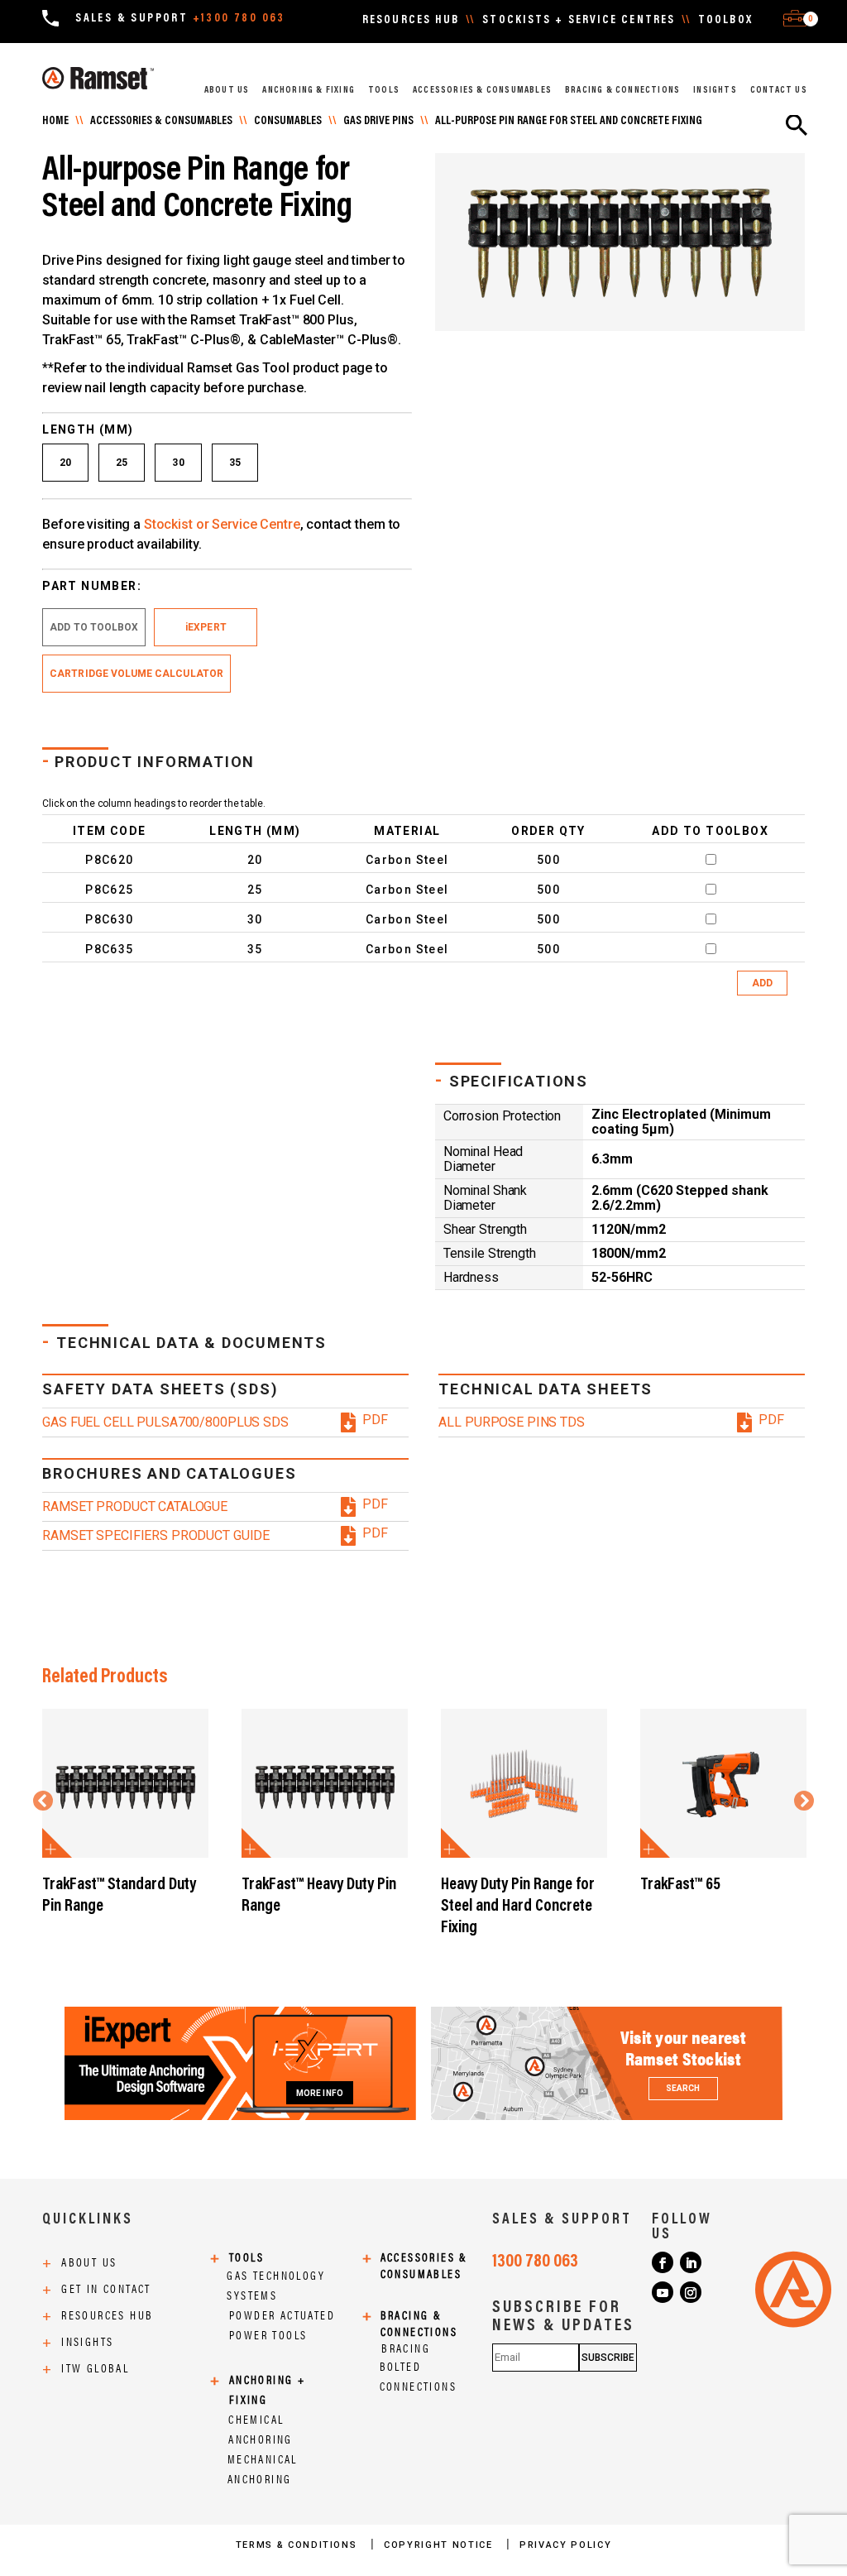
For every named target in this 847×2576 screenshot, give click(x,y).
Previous (45, 1799)
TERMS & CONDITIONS (298, 2545)
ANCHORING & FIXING (309, 91)
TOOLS (384, 91)
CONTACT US (779, 91)
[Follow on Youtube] (663, 2292)
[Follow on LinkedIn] (691, 2262)
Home (55, 122)
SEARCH (683, 2088)
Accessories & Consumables (161, 122)
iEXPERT (206, 627)
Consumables (288, 122)
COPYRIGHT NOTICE (440, 2545)
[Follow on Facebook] (663, 2262)
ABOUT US (227, 91)
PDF (375, 1420)
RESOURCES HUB (411, 21)
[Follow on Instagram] (691, 2292)
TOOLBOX (725, 21)
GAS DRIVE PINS (378, 122)
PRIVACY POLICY (565, 2545)
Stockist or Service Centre (222, 524)
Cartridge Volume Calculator (136, 674)
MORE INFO (320, 2093)
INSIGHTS (715, 91)
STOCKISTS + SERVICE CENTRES (579, 21)
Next (802, 1799)
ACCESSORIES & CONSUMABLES (482, 91)
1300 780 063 (535, 2262)
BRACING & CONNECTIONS (622, 91)
